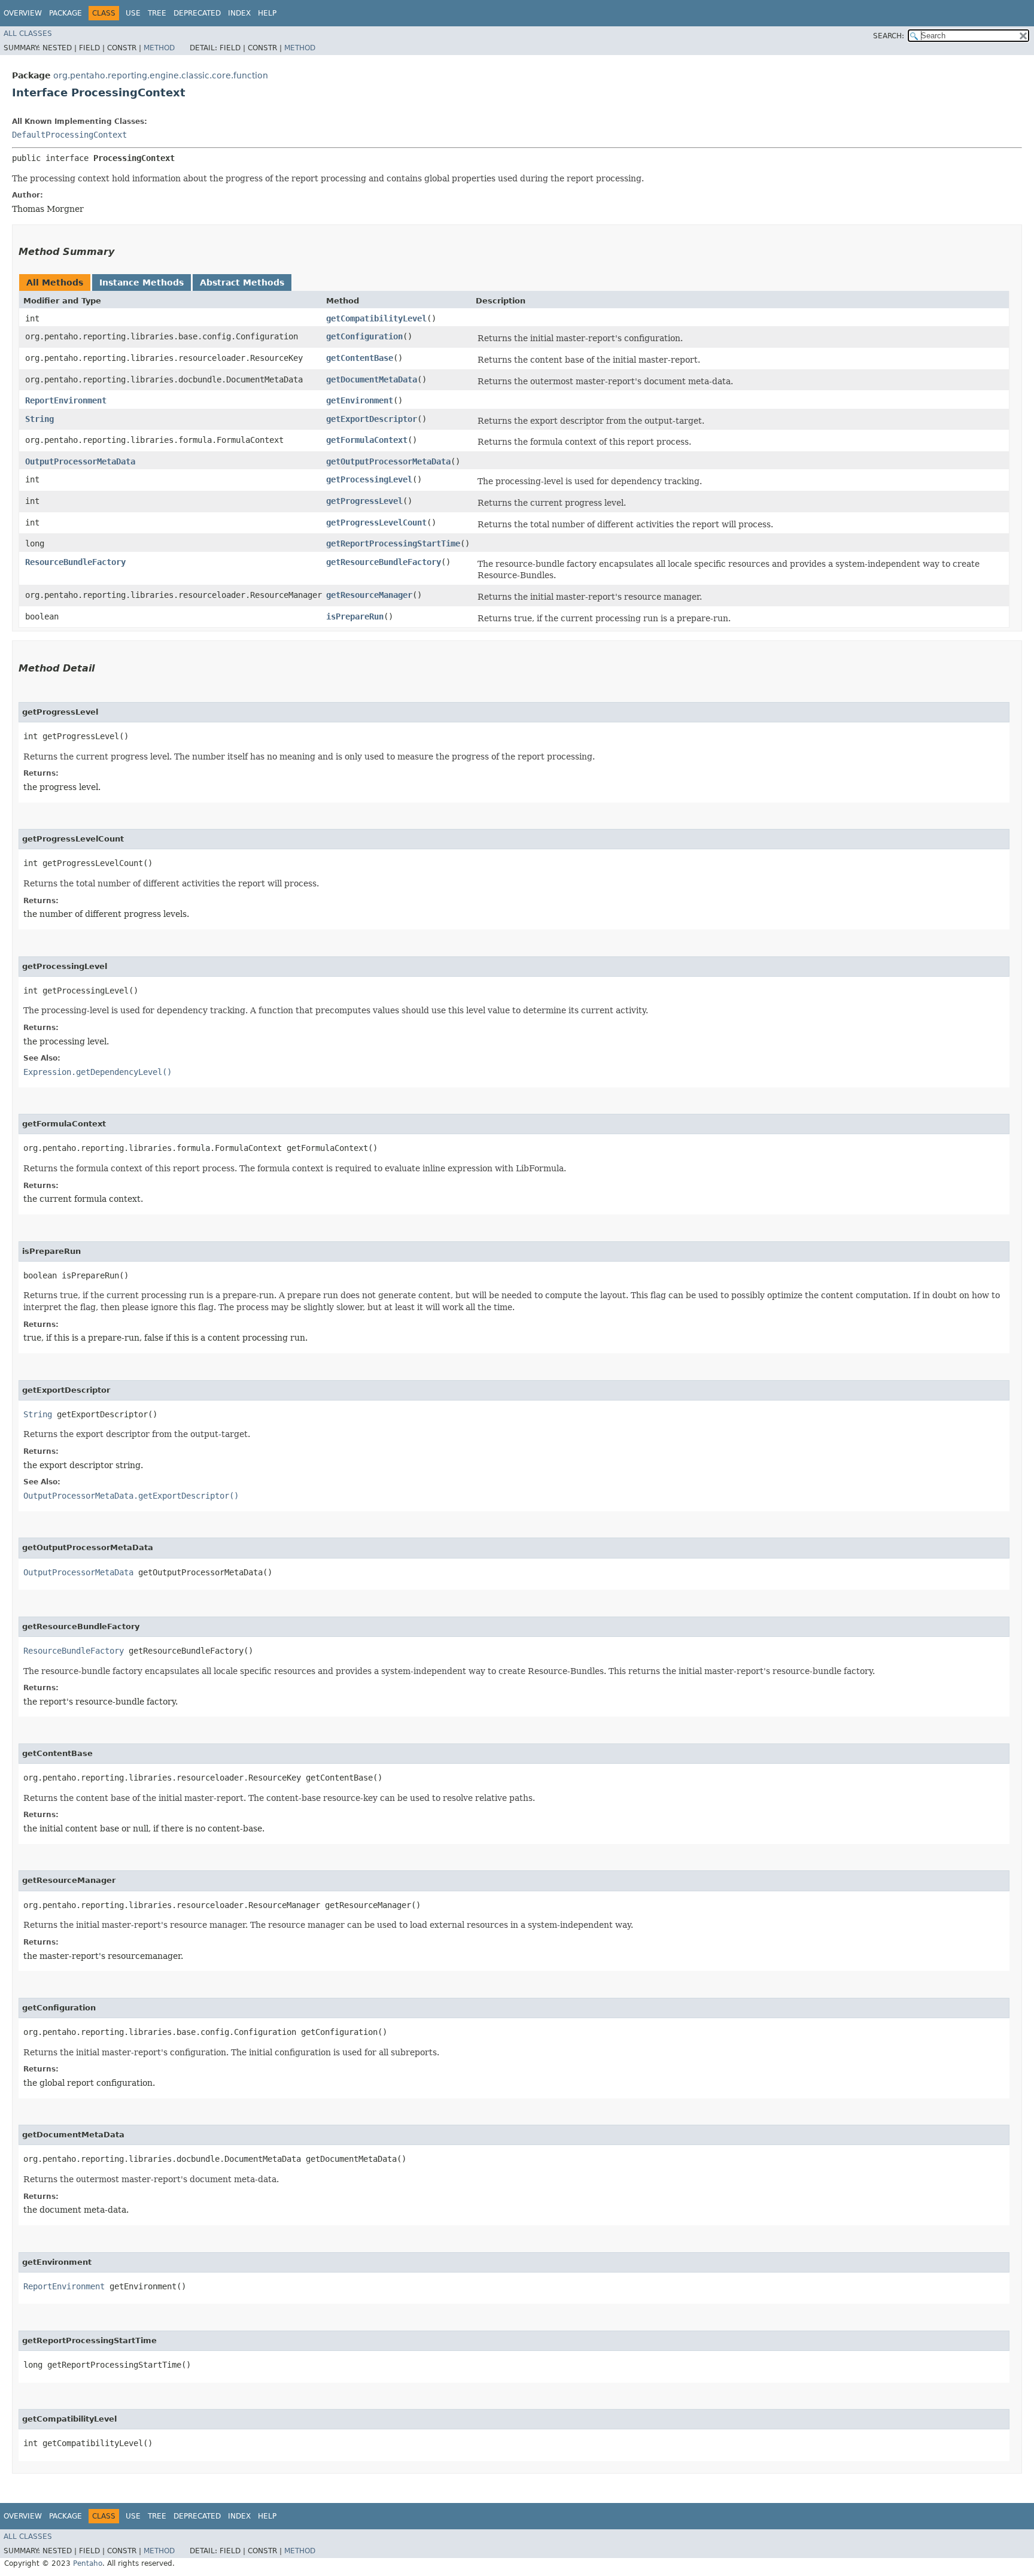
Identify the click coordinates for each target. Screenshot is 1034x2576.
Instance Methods (142, 282)
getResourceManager (369, 595)
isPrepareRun (355, 616)
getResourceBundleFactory (384, 562)
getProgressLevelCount (376, 523)
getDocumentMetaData (372, 379)
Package (66, 13)
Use (133, 13)
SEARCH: (889, 36)
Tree (157, 13)
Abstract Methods (242, 282)
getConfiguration (364, 336)
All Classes (28, 34)
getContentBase (360, 358)
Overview (23, 13)
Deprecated (197, 13)
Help (267, 13)
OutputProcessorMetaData (80, 461)
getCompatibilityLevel (376, 318)
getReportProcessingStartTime (393, 543)
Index (239, 13)
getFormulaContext (367, 440)
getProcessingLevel (369, 479)
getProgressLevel (364, 501)
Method (159, 48)
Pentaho (88, 2563)
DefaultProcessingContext (69, 135)
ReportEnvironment (66, 400)
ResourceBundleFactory (75, 562)
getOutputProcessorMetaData (388, 461)
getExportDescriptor (372, 419)
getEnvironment (360, 400)
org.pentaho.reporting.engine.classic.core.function (161, 75)
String (39, 419)
